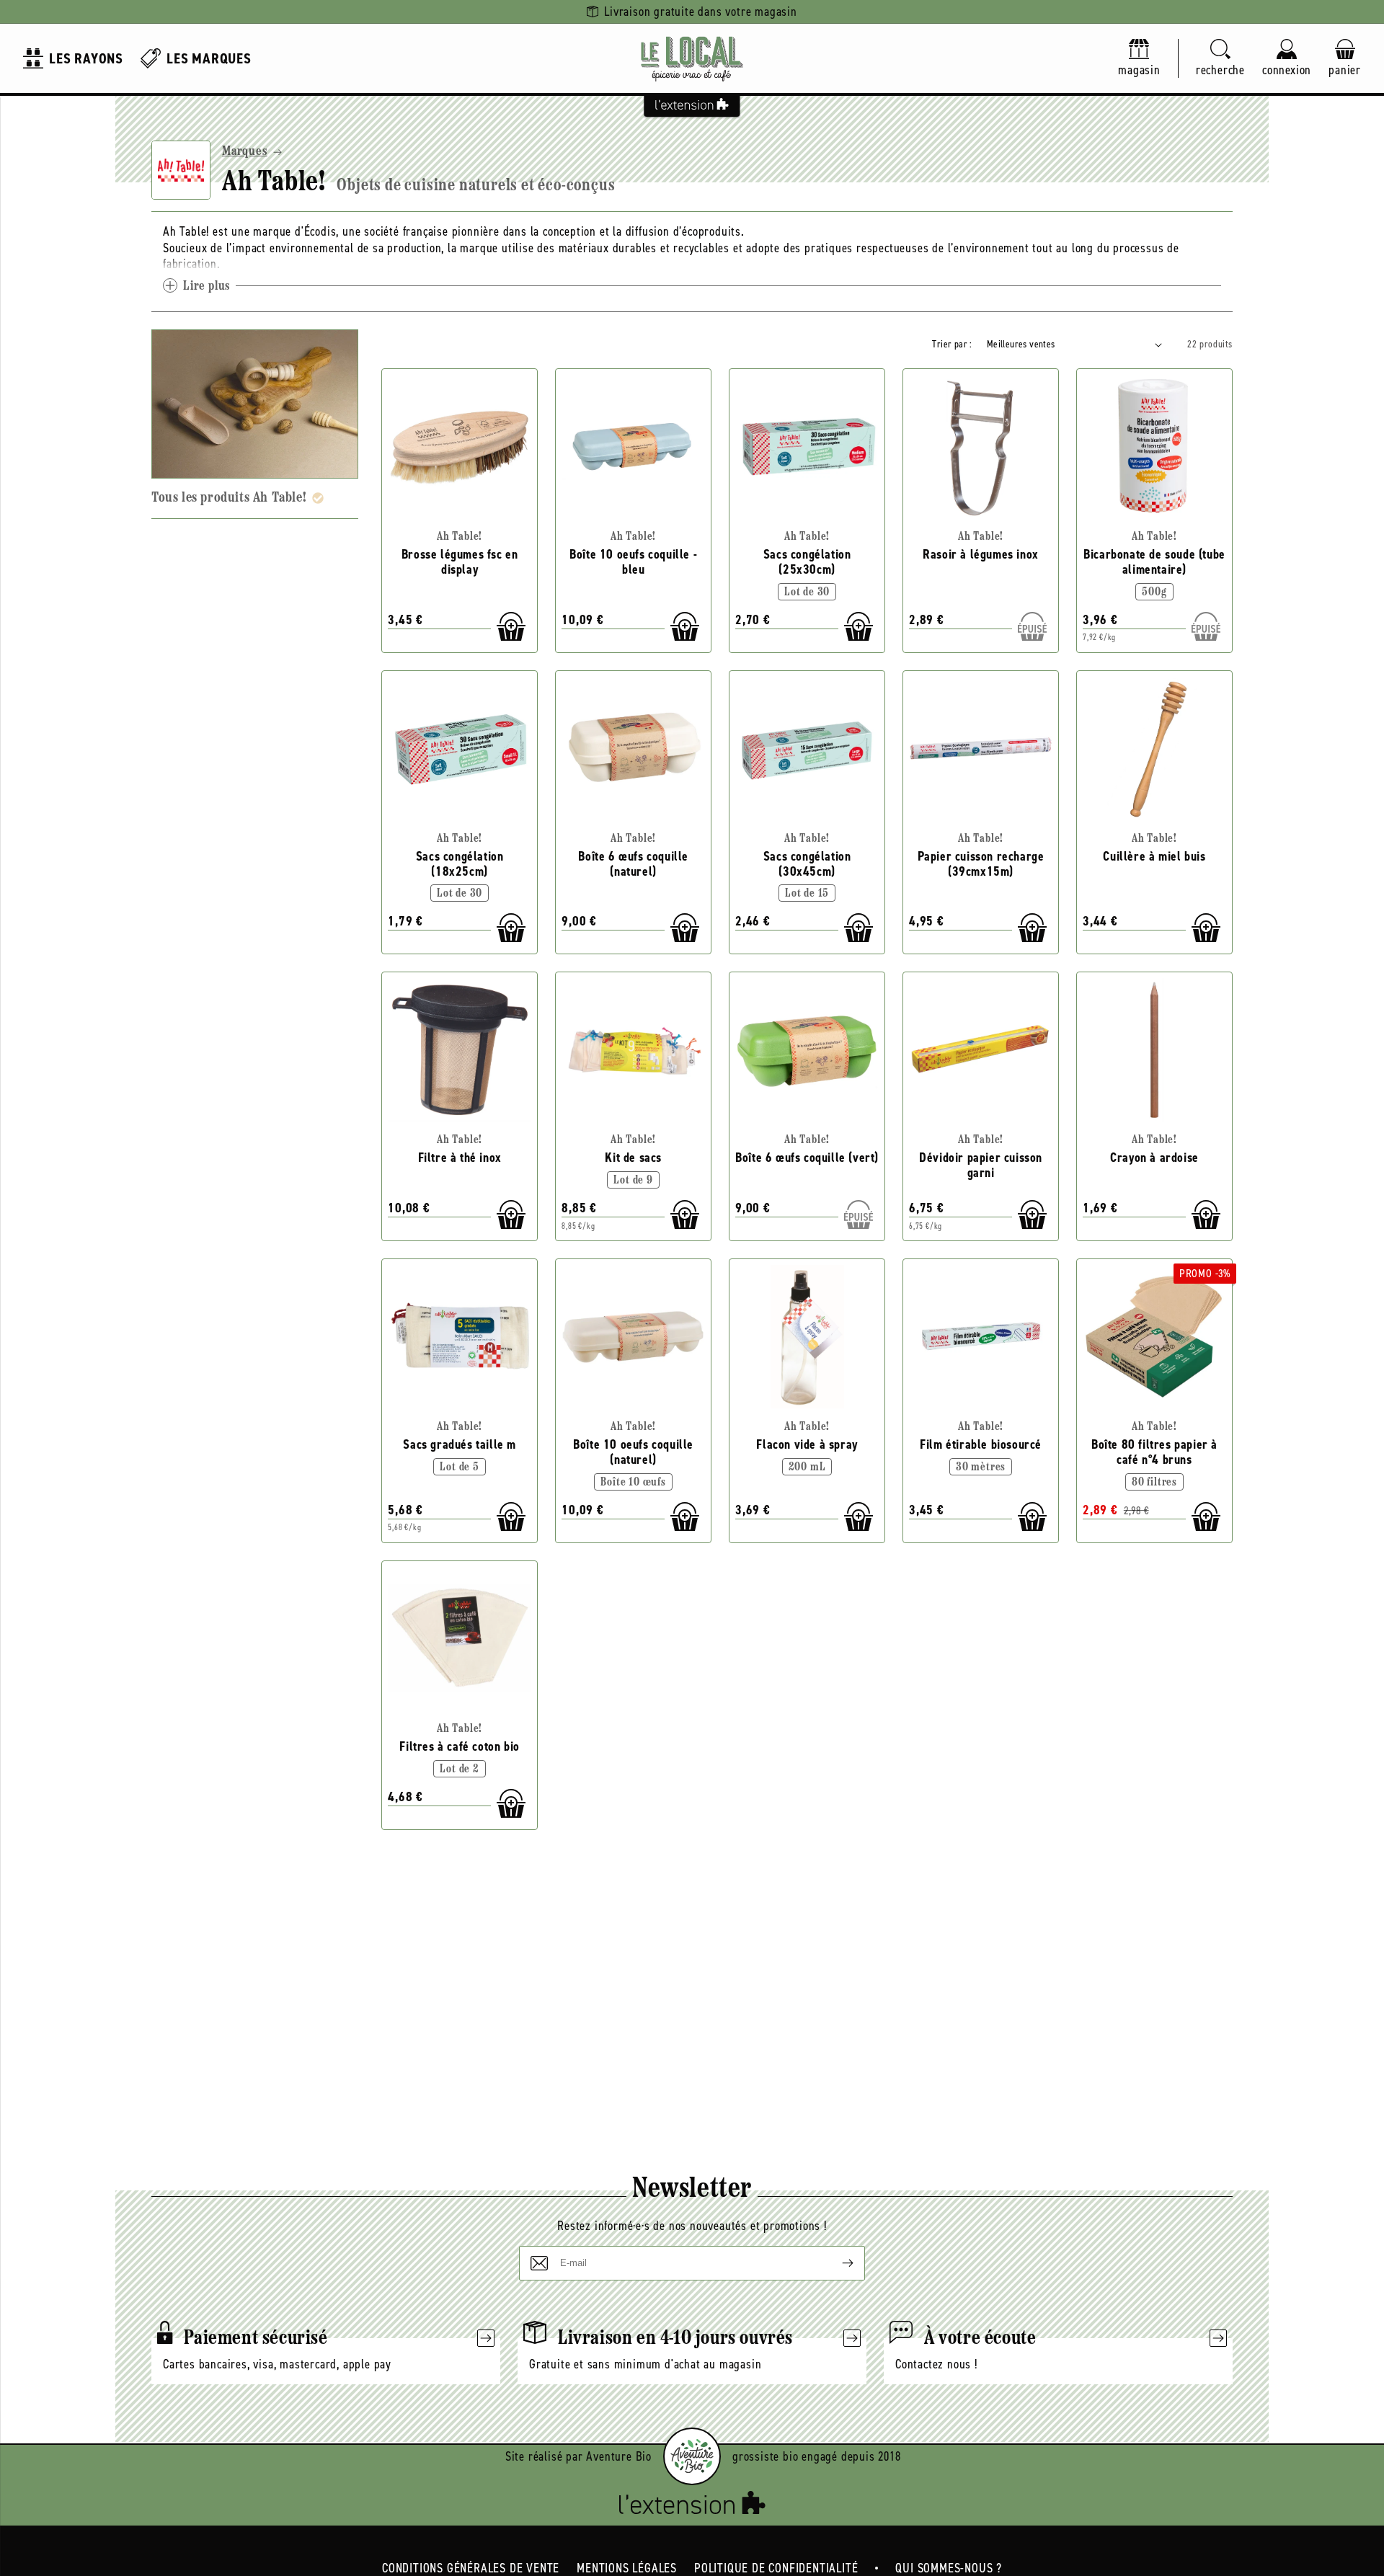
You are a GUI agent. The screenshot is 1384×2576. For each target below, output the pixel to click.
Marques (245, 152)
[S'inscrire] (836, 2263)
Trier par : (952, 344)
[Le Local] (692, 58)
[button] (1220, 59)
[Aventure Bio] (692, 2456)
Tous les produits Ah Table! (229, 498)
